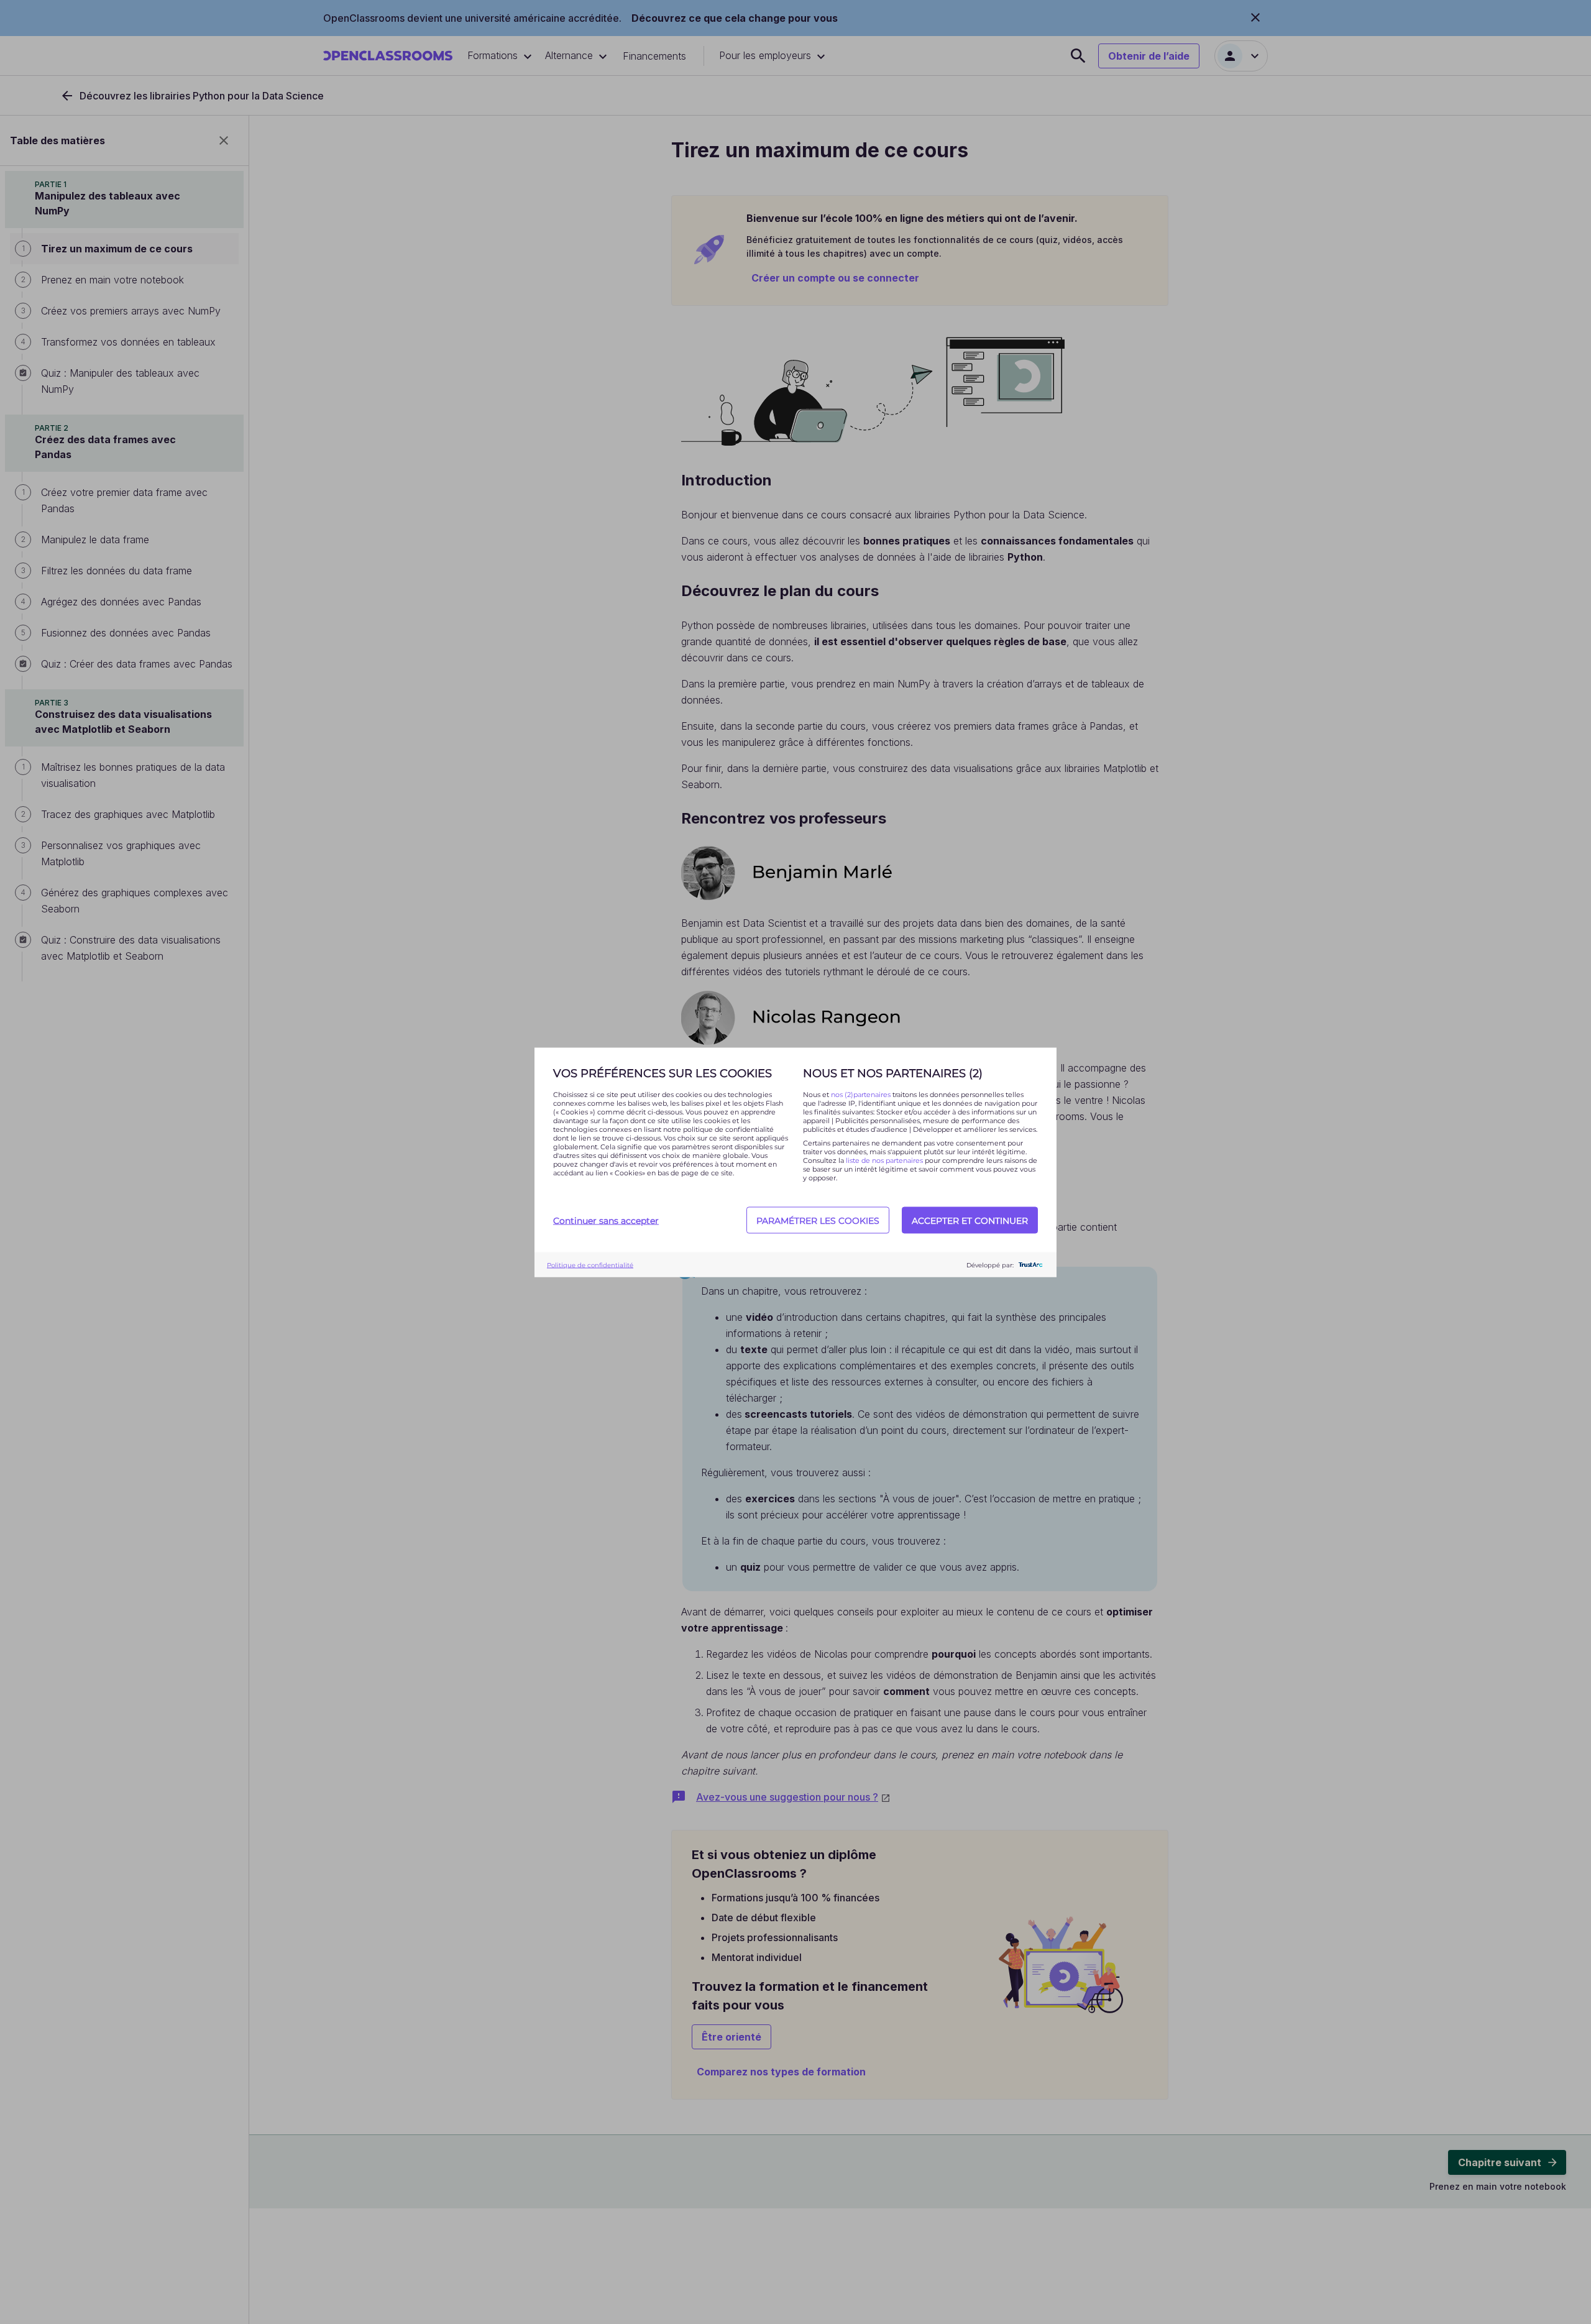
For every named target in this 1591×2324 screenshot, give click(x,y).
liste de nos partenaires (884, 1160)
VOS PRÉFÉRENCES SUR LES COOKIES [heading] (663, 1073)
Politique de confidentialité (590, 1265)
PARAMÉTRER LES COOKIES (818, 1220)
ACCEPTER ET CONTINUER (970, 1220)
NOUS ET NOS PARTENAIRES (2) (893, 1073)
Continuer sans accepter (606, 1220)
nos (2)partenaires (862, 1094)
